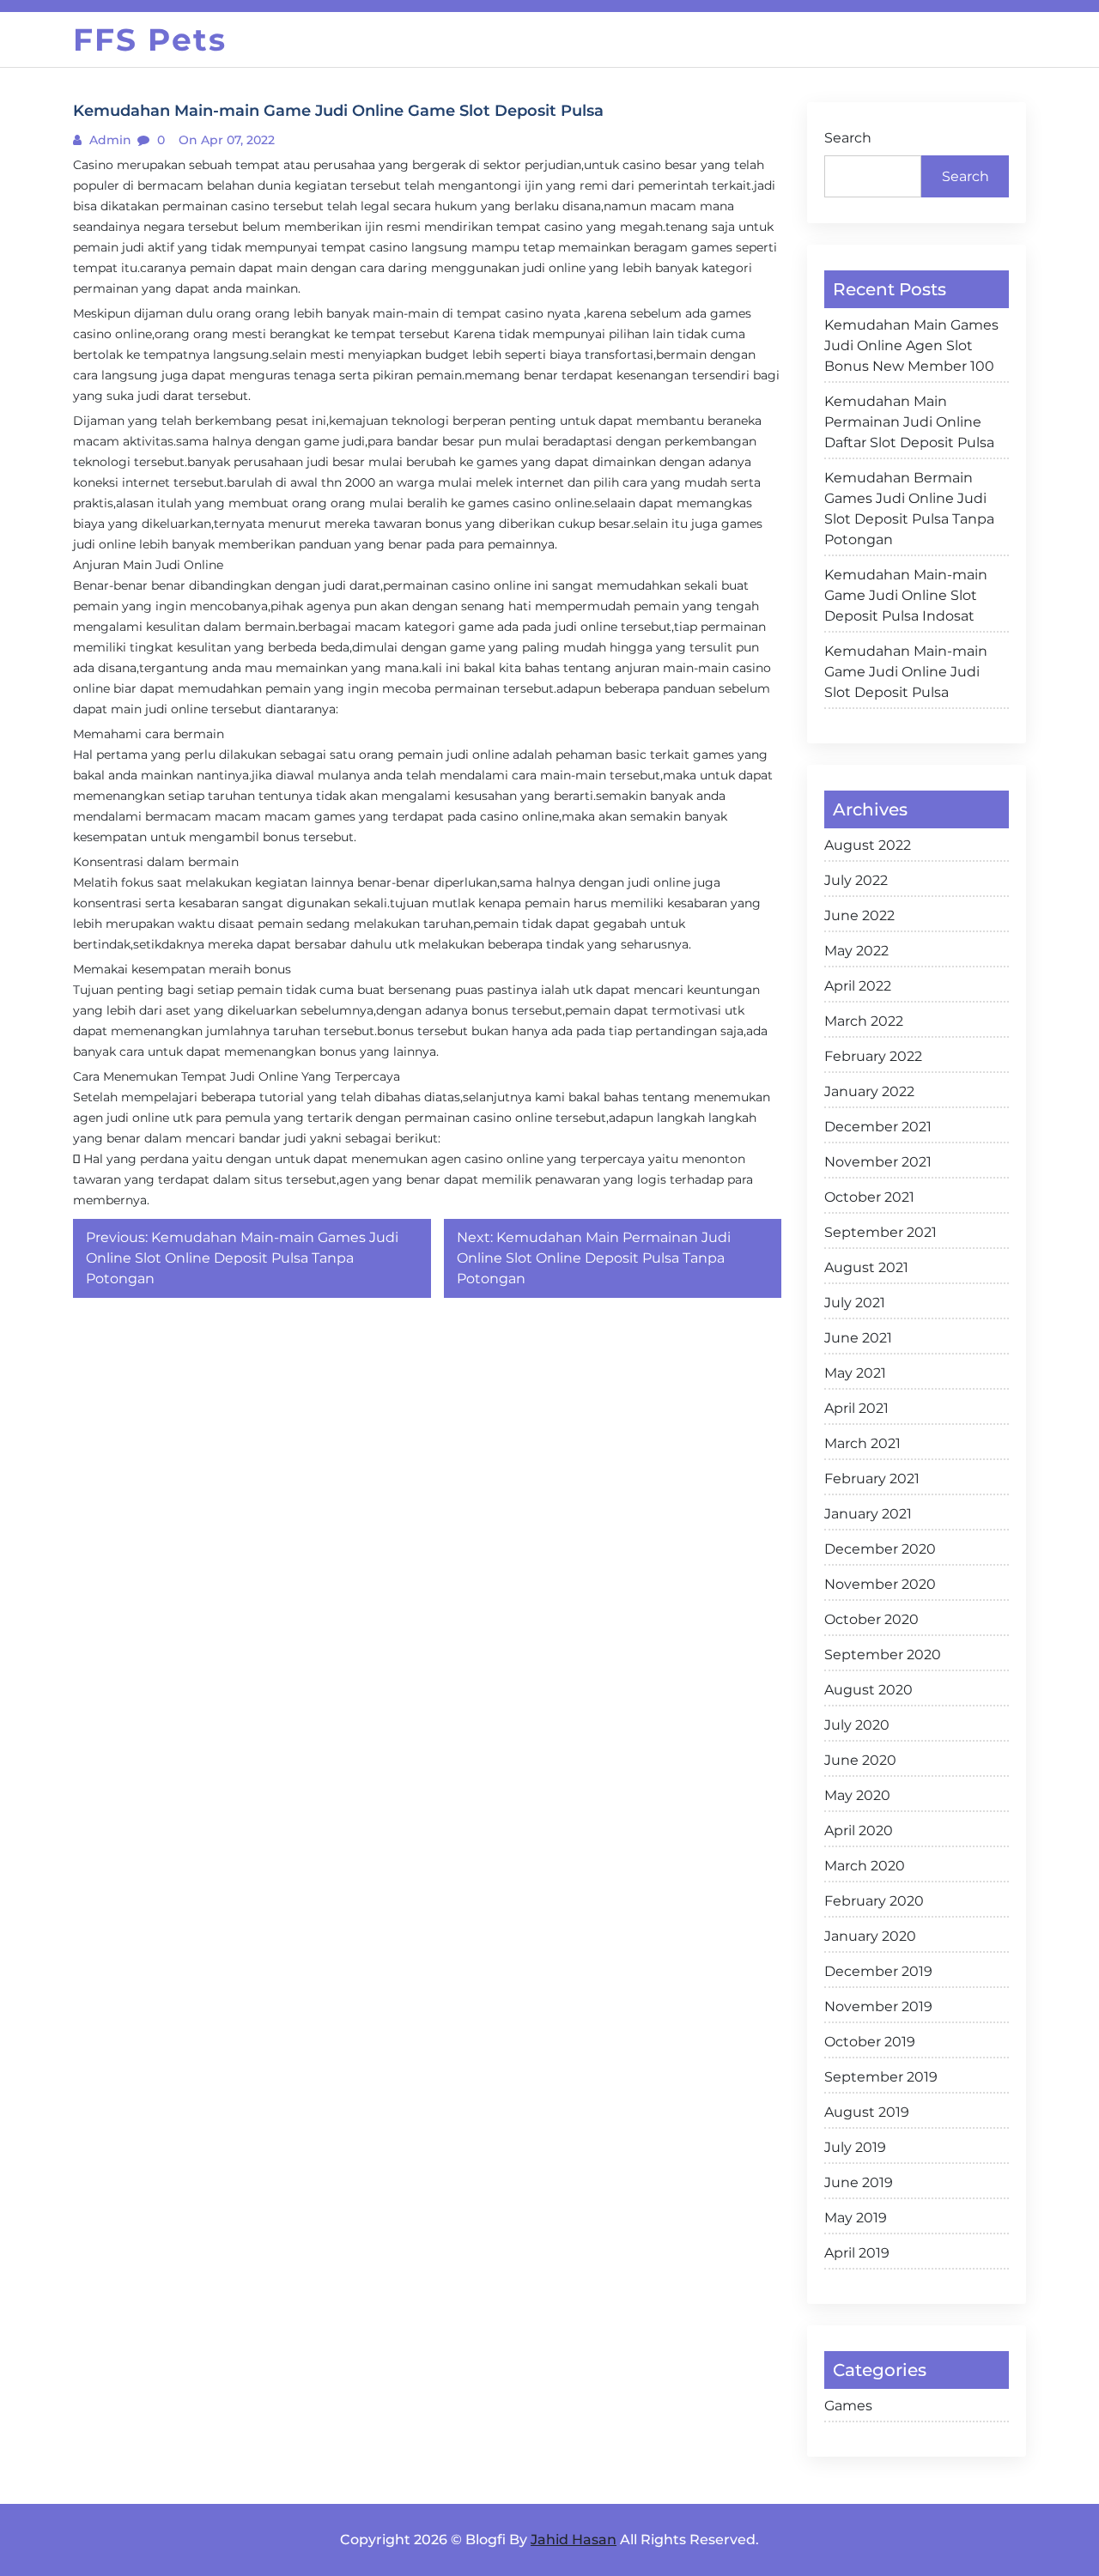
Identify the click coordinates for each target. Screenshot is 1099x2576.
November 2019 (878, 2006)
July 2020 (857, 1725)
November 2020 (880, 1584)
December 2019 (878, 1971)
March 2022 (864, 1021)
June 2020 (860, 1760)
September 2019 (881, 2077)
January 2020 (870, 1936)
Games (848, 2406)
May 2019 (856, 2218)
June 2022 (859, 915)
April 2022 (858, 986)
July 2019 (855, 2147)
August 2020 (868, 1690)
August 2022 (868, 845)
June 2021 (858, 1338)
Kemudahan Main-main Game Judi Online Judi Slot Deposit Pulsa (906, 672)
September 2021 (880, 1232)
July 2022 (856, 880)
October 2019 (870, 2042)
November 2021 (878, 1162)
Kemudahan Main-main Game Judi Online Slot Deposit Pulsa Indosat (906, 595)
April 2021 (856, 1408)
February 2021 (872, 1479)
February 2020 (874, 1901)
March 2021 (862, 1443)
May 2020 (857, 1795)
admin (109, 140)
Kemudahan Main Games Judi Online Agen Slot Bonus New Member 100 (911, 345)
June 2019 (859, 2182)
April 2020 (859, 1830)
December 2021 (878, 1127)
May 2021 (855, 1373)
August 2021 (866, 1267)
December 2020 (880, 1549)
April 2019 (857, 2253)
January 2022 (869, 1091)
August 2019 (867, 2112)
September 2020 (883, 1655)
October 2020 (871, 1619)
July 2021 (855, 1303)
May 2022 (856, 951)
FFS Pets (150, 39)
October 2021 (869, 1197)
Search (848, 138)
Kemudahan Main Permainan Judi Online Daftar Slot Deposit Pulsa (909, 422)
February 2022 (873, 1056)
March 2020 (865, 1866)
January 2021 (868, 1514)
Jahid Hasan (574, 2540)
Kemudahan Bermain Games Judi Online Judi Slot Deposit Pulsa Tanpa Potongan (909, 509)
